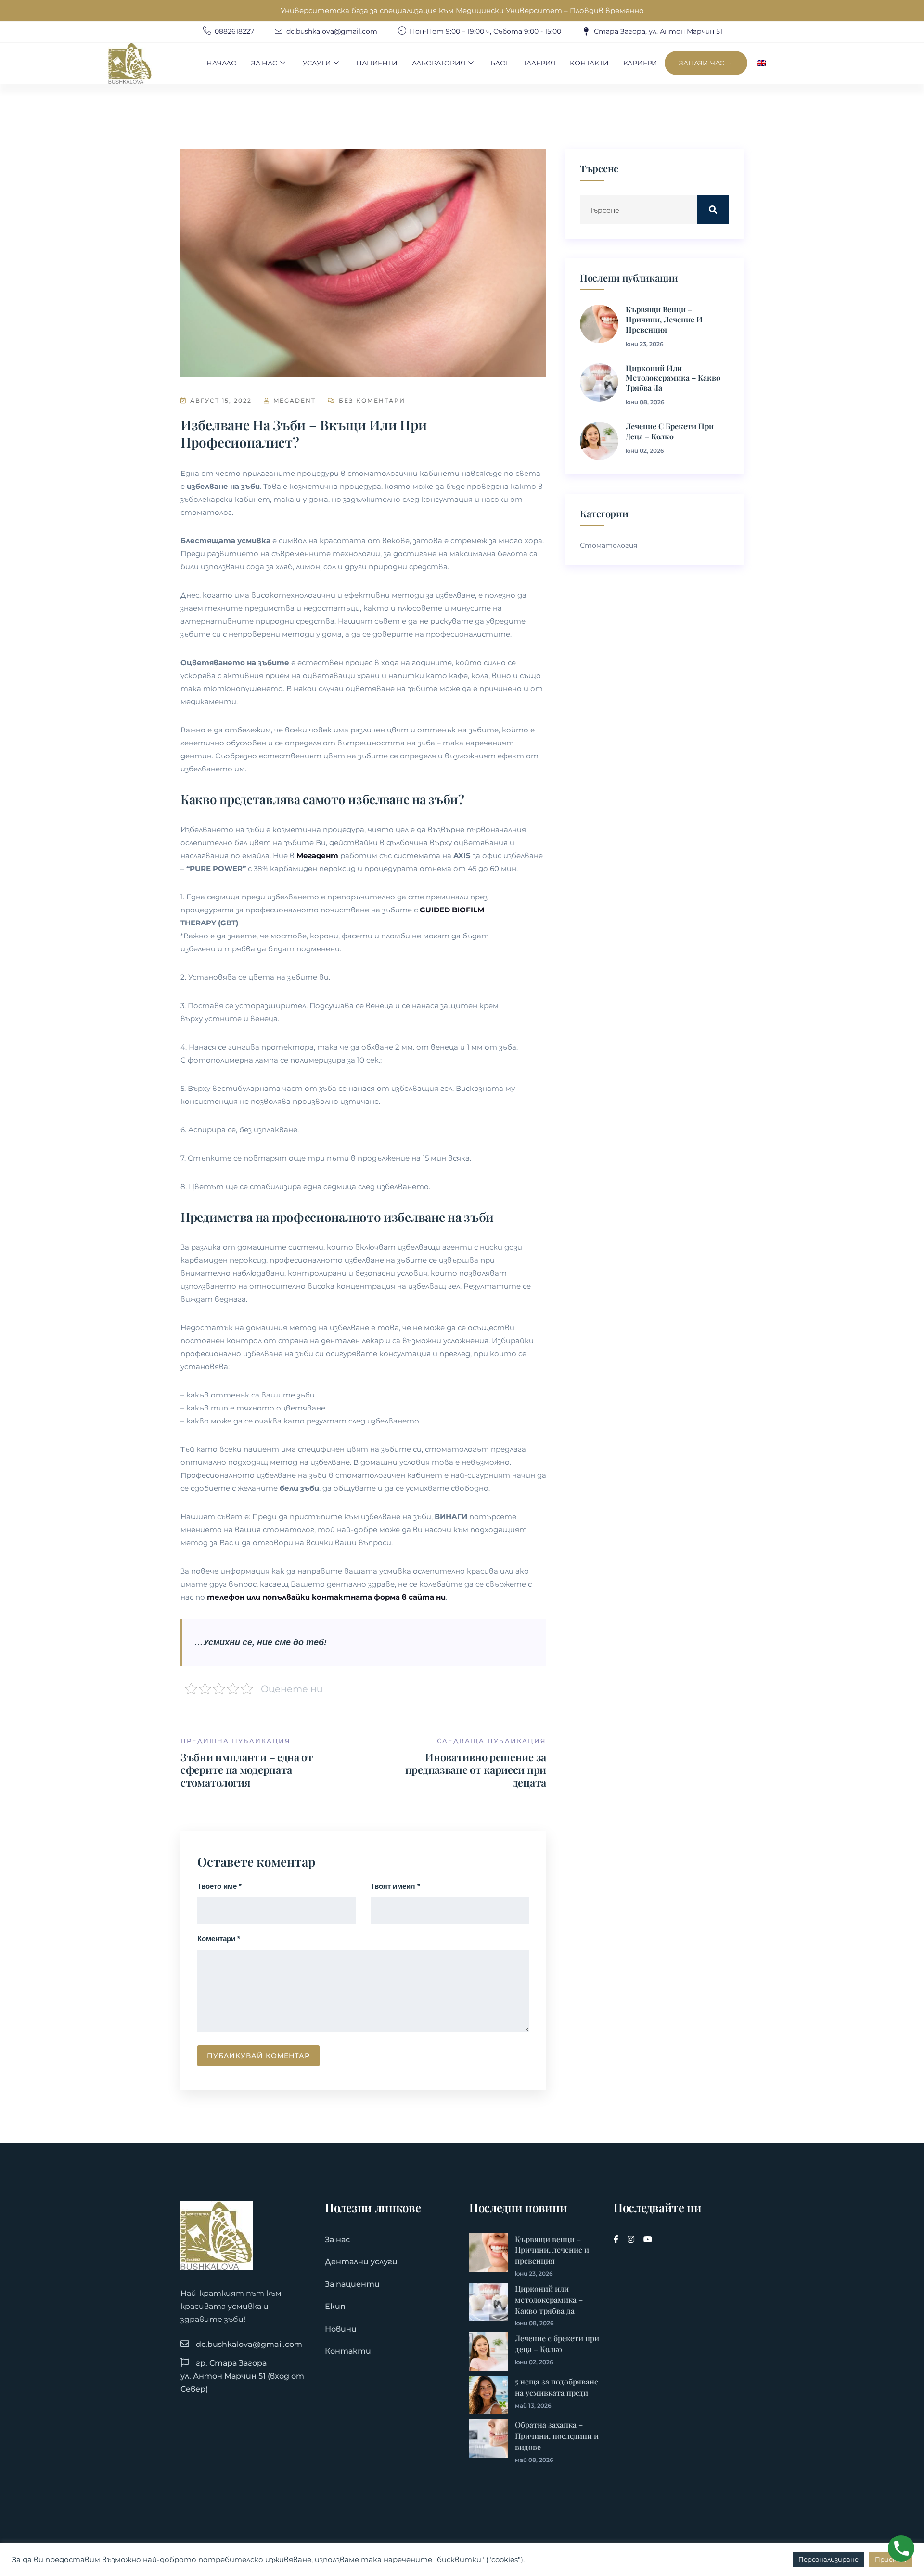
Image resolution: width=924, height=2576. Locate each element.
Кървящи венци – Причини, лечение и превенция (664, 320)
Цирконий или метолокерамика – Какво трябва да (673, 378)
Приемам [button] (891, 2559)
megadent (293, 401)
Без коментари (371, 401)
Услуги (317, 63)
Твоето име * (219, 1886)
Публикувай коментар (258, 2056)
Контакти (589, 63)
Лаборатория (439, 63)
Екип (335, 2306)
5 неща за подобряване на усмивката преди (557, 2387)
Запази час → (706, 63)
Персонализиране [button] (828, 2559)
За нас (264, 63)
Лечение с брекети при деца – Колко (670, 431)
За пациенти (352, 2284)
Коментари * (219, 1939)
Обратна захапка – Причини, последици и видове (557, 2436)
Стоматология (609, 545)
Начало (222, 63)
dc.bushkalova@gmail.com (249, 2344)
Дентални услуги (361, 2262)
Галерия (540, 63)
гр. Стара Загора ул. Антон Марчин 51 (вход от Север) (242, 2376)
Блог (500, 63)
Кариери (641, 63)
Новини (341, 2329)
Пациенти (377, 63)
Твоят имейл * (395, 1886)
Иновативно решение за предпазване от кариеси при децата (476, 1770)
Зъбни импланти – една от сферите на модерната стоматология (247, 1770)
